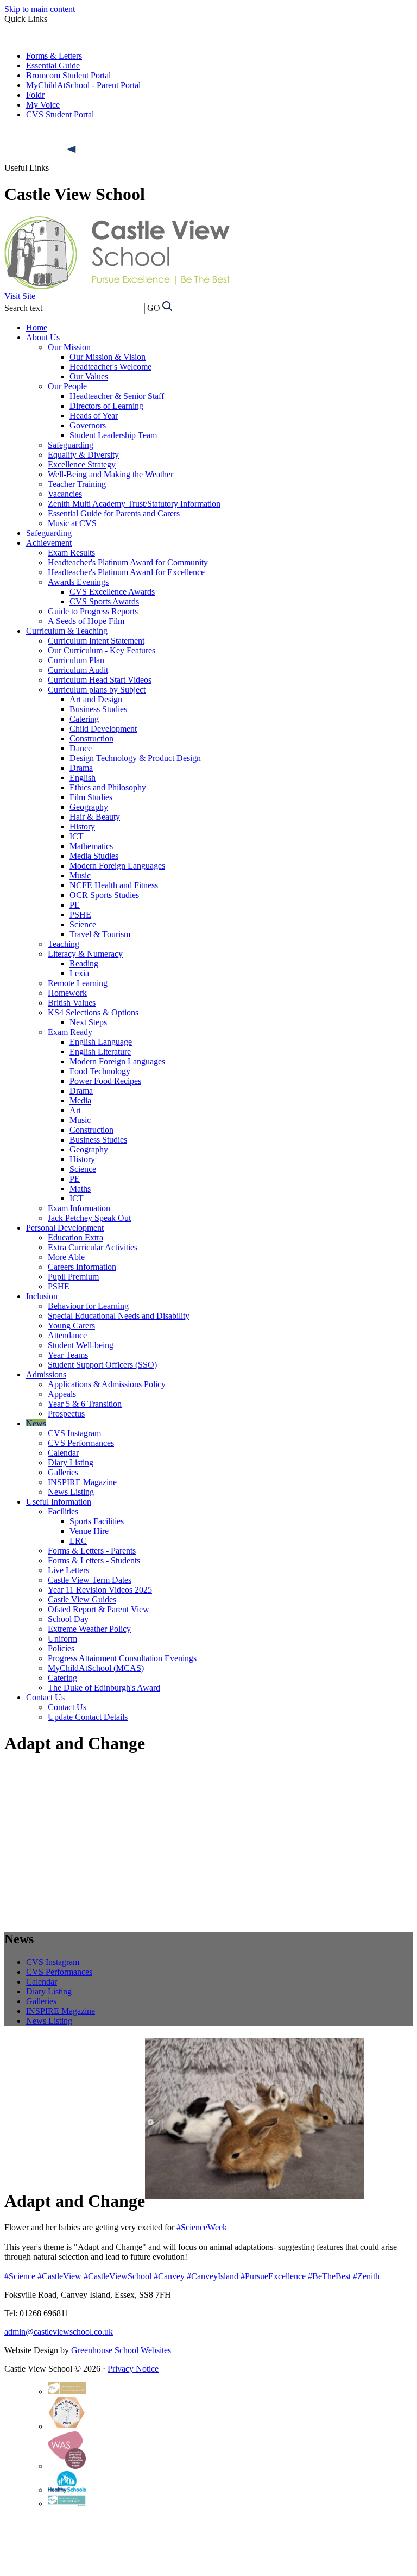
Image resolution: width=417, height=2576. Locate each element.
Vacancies (65, 494)
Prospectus (66, 1414)
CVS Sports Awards (104, 601)
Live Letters (68, 1570)
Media (80, 1100)
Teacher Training (77, 484)
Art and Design (96, 699)
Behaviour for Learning (88, 1306)
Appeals (62, 1394)
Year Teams (68, 1355)
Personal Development (65, 1228)
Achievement (49, 543)
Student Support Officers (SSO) (102, 1365)
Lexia (79, 973)
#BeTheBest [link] (329, 2276)
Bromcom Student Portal (68, 75)
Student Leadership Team (113, 435)
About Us (43, 337)
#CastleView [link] (59, 2276)
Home (37, 328)
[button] (72, 149)
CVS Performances (81, 1443)
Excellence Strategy (82, 464)
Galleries (63, 1472)
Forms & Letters (54, 56)
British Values (72, 1003)
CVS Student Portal (60, 114)
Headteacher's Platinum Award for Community (128, 562)
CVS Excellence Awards (112, 592)
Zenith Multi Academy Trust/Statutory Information (134, 504)
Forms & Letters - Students (94, 1560)
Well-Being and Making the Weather (110, 474)
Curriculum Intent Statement (96, 641)
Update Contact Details (88, 1717)
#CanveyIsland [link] (213, 2276)
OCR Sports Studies (104, 895)
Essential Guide (53, 66)
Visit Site (20, 296)
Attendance (67, 1335)
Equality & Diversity (83, 455)
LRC (78, 1541)
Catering (84, 719)
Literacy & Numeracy (85, 954)
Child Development (103, 729)
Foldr (35, 95)
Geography (89, 807)
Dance (81, 748)
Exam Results (71, 553)
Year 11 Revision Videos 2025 (100, 1590)
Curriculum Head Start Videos (100, 680)
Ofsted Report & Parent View (99, 1609)
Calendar (63, 1453)
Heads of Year (94, 416)
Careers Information (82, 1267)
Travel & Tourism (100, 934)
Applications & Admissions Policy (107, 1384)
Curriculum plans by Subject (97, 690)
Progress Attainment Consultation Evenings (122, 1658)
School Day (68, 1619)
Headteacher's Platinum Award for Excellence (126, 572)
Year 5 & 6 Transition (85, 1404)
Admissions (46, 1374)
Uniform (62, 1639)
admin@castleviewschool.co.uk (59, 2332)
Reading (84, 963)
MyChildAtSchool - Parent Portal (83, 85)
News (36, 1423)
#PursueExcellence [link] (273, 2276)
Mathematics (91, 846)
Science (83, 924)
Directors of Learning (106, 406)
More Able (66, 1257)
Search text (23, 308)
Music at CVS (72, 523)
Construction (91, 738)
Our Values (89, 376)
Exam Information (79, 1208)
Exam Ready (70, 1032)
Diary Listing (71, 1462)
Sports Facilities (97, 1521)
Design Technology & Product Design (135, 758)
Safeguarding (71, 445)
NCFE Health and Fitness (114, 885)
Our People (67, 386)
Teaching (64, 944)
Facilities (63, 1511)
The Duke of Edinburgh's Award (104, 1688)
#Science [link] (20, 2276)
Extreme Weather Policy (89, 1629)
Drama (81, 768)
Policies (61, 1648)
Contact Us (45, 1697)
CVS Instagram (74, 1433)
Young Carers (71, 1326)
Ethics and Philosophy (108, 787)
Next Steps (88, 1022)
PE (75, 905)
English (83, 778)
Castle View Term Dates (90, 1580)
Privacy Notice (133, 2369)
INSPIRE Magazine (82, 1482)
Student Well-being (81, 1345)
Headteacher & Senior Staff (117, 396)
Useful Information (59, 1502)
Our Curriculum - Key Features (102, 650)
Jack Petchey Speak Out (89, 1218)
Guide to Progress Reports (93, 611)
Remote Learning (78, 983)
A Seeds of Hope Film (86, 621)
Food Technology (100, 1071)
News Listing (71, 1492)
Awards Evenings (78, 582)
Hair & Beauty (95, 817)
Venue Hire (89, 1531)
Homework (67, 993)
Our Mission (69, 347)
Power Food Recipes (105, 1081)
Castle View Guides (82, 1599)
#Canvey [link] (169, 2276)
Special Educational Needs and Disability (119, 1316)
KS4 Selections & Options (93, 1012)
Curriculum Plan (76, 660)
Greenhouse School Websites (121, 2350)
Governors (88, 425)
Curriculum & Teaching (67, 631)
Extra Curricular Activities (93, 1247)
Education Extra (75, 1237)
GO (154, 308)
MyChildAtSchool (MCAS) (96, 1668)
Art (75, 1110)
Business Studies (98, 709)
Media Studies (94, 856)
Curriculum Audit (78, 670)
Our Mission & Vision (108, 357)
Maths (80, 1189)
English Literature (100, 1052)
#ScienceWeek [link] (202, 2227)
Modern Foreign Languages (117, 866)
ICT (77, 836)
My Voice (43, 105)
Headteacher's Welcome (110, 367)
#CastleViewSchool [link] (118, 2276)
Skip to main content (40, 9)
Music (80, 875)
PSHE (80, 915)
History (82, 827)
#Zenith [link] (366, 2276)
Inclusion (42, 1296)
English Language (101, 1042)
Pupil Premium (73, 1277)
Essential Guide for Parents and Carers (114, 513)
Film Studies (91, 797)
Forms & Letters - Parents (92, 1551)
